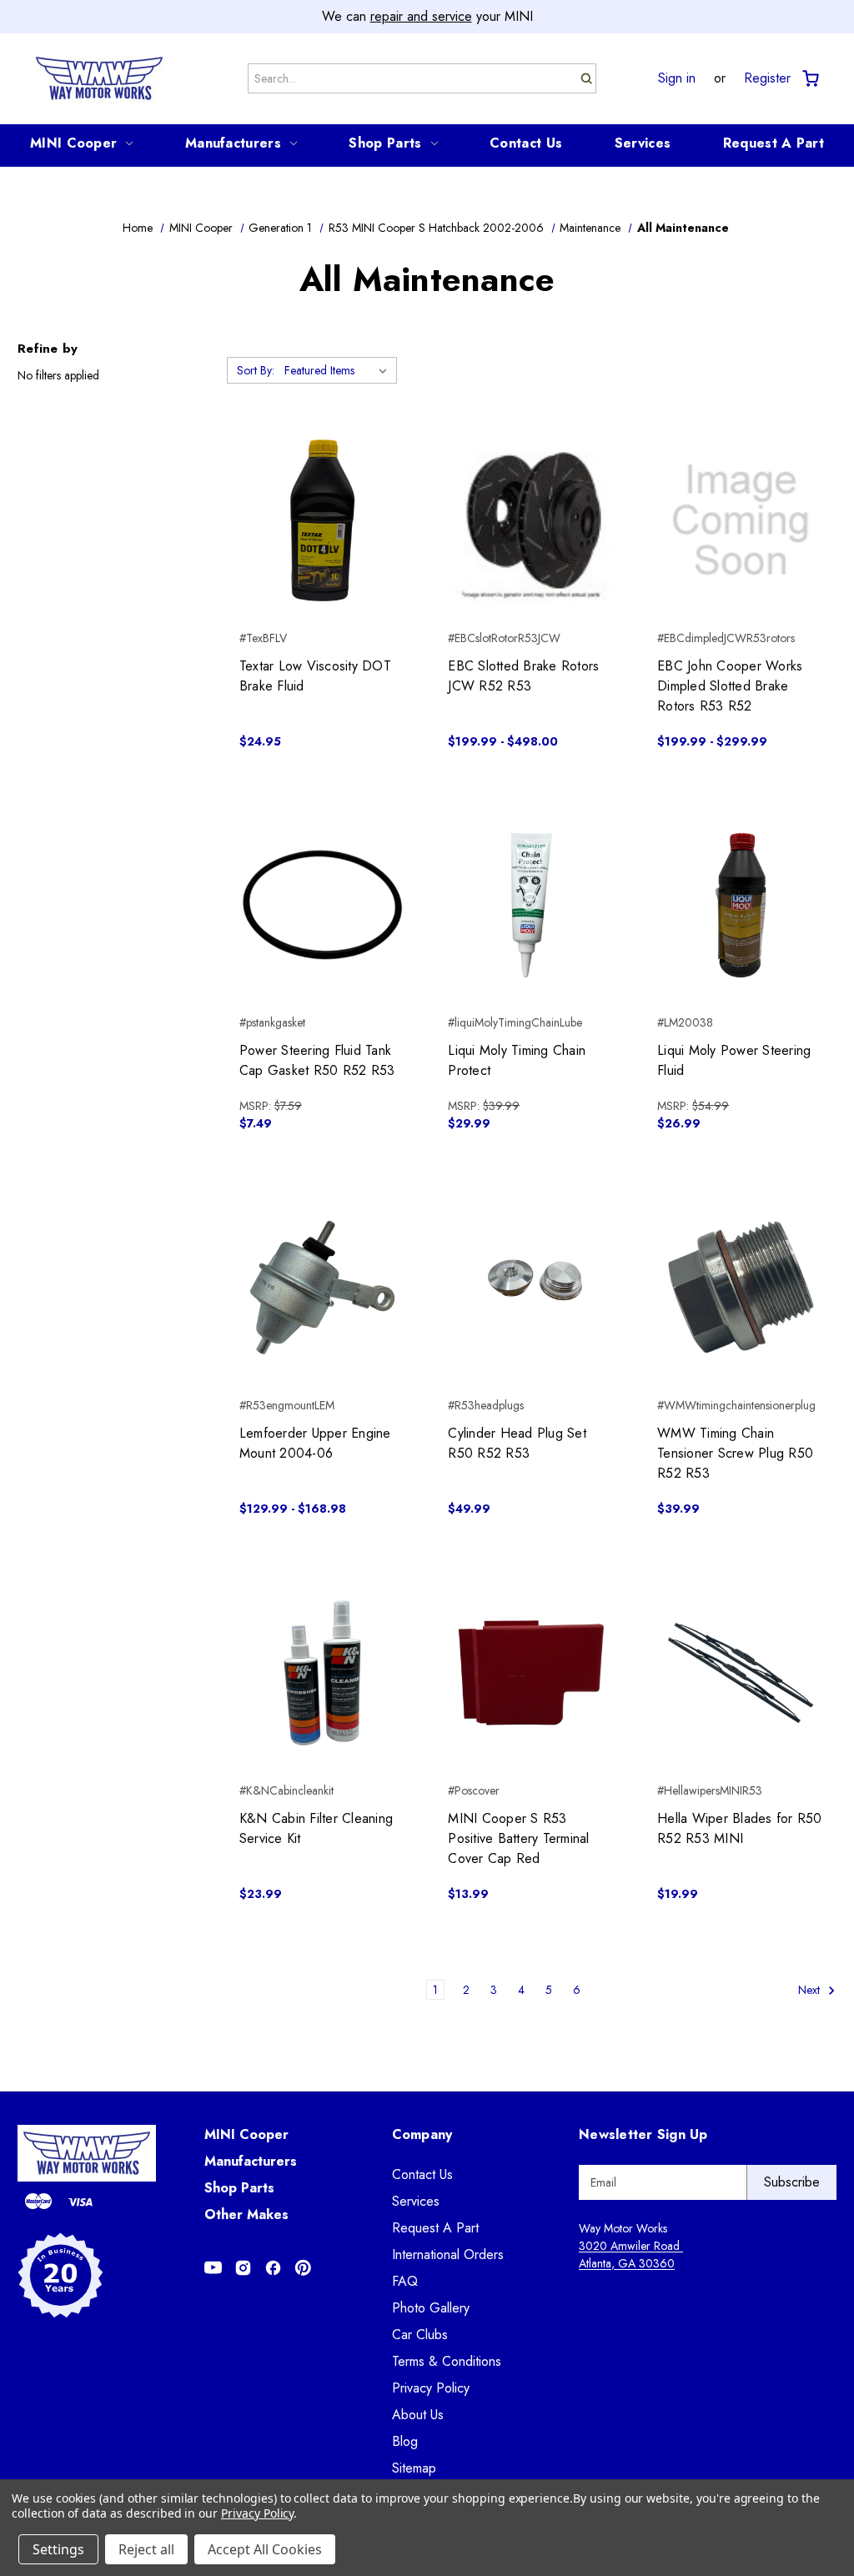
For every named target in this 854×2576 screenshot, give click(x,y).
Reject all (146, 2549)
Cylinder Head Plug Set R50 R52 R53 (517, 1443)
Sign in (677, 78)
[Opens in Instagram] (243, 2268)
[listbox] (339, 370)
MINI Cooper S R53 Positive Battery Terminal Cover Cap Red (518, 1838)
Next (811, 1990)
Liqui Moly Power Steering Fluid (734, 1060)
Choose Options (532, 550)
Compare (317, 520)
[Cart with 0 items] (809, 79)
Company (422, 2134)
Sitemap (414, 2468)
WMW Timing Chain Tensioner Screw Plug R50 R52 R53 (735, 1453)
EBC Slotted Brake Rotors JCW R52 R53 (523, 676)
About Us (418, 2415)
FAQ (405, 2281)
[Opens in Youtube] (213, 2268)
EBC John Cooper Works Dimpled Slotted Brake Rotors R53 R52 (730, 686)
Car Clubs (420, 2335)
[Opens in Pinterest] (303, 2268)
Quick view (322, 490)
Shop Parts (385, 143)
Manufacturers (233, 143)
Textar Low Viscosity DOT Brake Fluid (315, 676)
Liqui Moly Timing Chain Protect (517, 1060)
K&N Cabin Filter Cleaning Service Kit (316, 1828)
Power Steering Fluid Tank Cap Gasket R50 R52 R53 (317, 1060)
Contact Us (526, 143)
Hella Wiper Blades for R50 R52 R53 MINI (740, 1828)
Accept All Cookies (265, 2549)
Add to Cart (322, 550)
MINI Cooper (73, 143)
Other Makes (246, 2214)
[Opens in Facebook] (273, 2268)
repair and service (421, 16)
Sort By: (256, 370)
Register (767, 78)
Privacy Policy (431, 2388)
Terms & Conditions (447, 2361)
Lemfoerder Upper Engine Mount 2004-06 (315, 1443)
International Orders (448, 2255)
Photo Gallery (431, 2308)
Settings (58, 2549)
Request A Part (774, 143)
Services (643, 143)
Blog (405, 2441)
